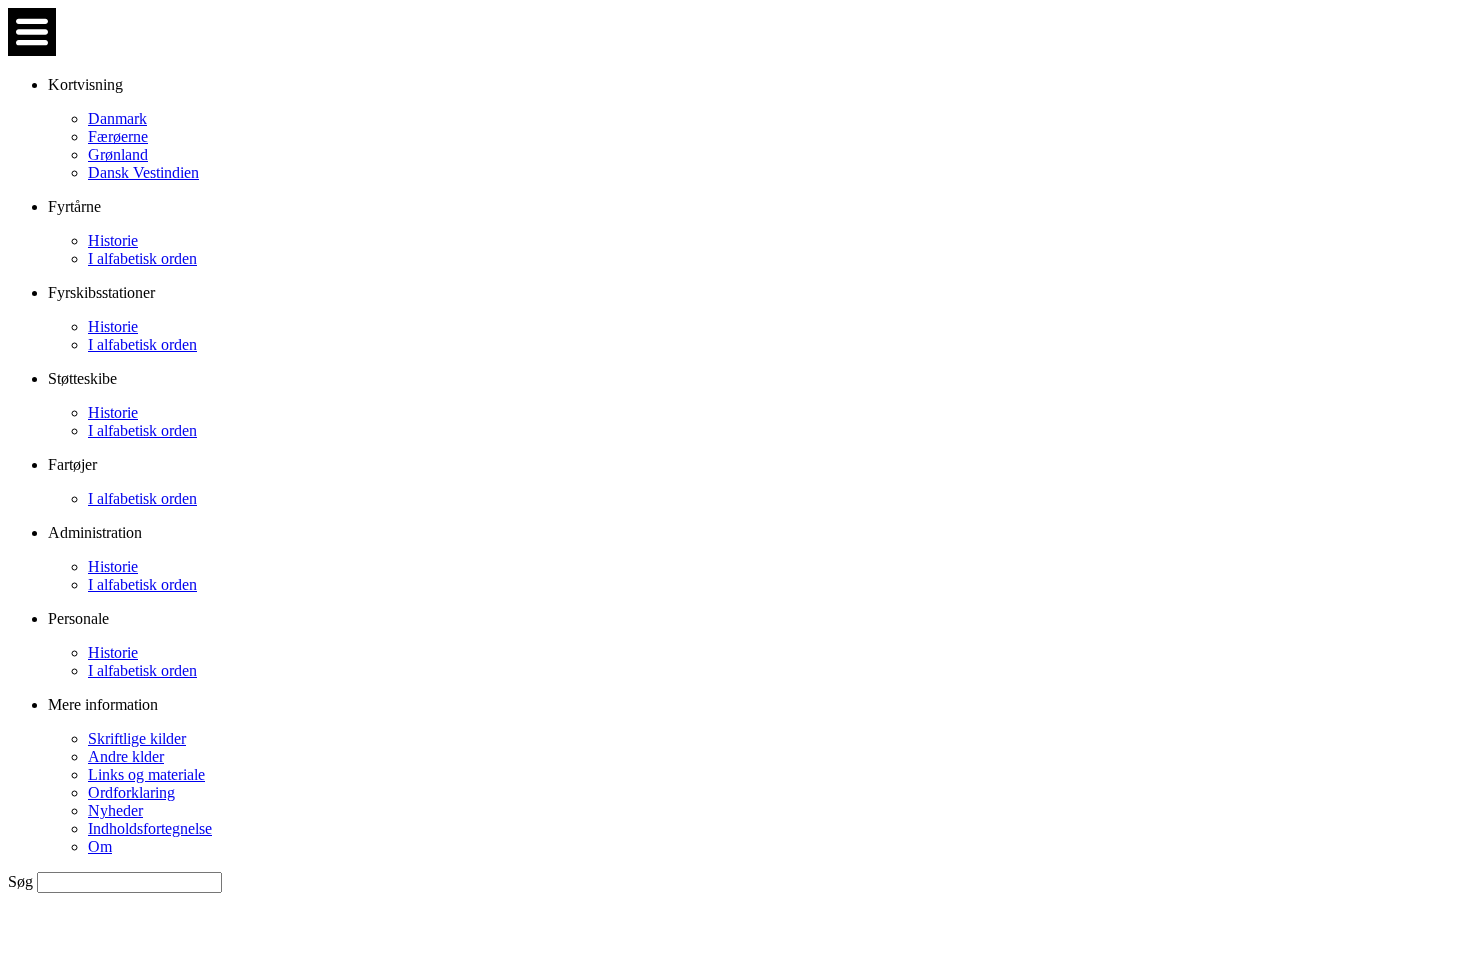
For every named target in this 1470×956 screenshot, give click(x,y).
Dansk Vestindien (143, 172)
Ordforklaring (131, 792)
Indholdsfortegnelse (150, 828)
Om (100, 846)
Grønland (118, 154)
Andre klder (126, 756)
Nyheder (115, 810)
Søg (22, 881)
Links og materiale (146, 774)
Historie (113, 240)
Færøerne (118, 136)
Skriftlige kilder (137, 738)
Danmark (117, 118)
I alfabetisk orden (142, 258)
